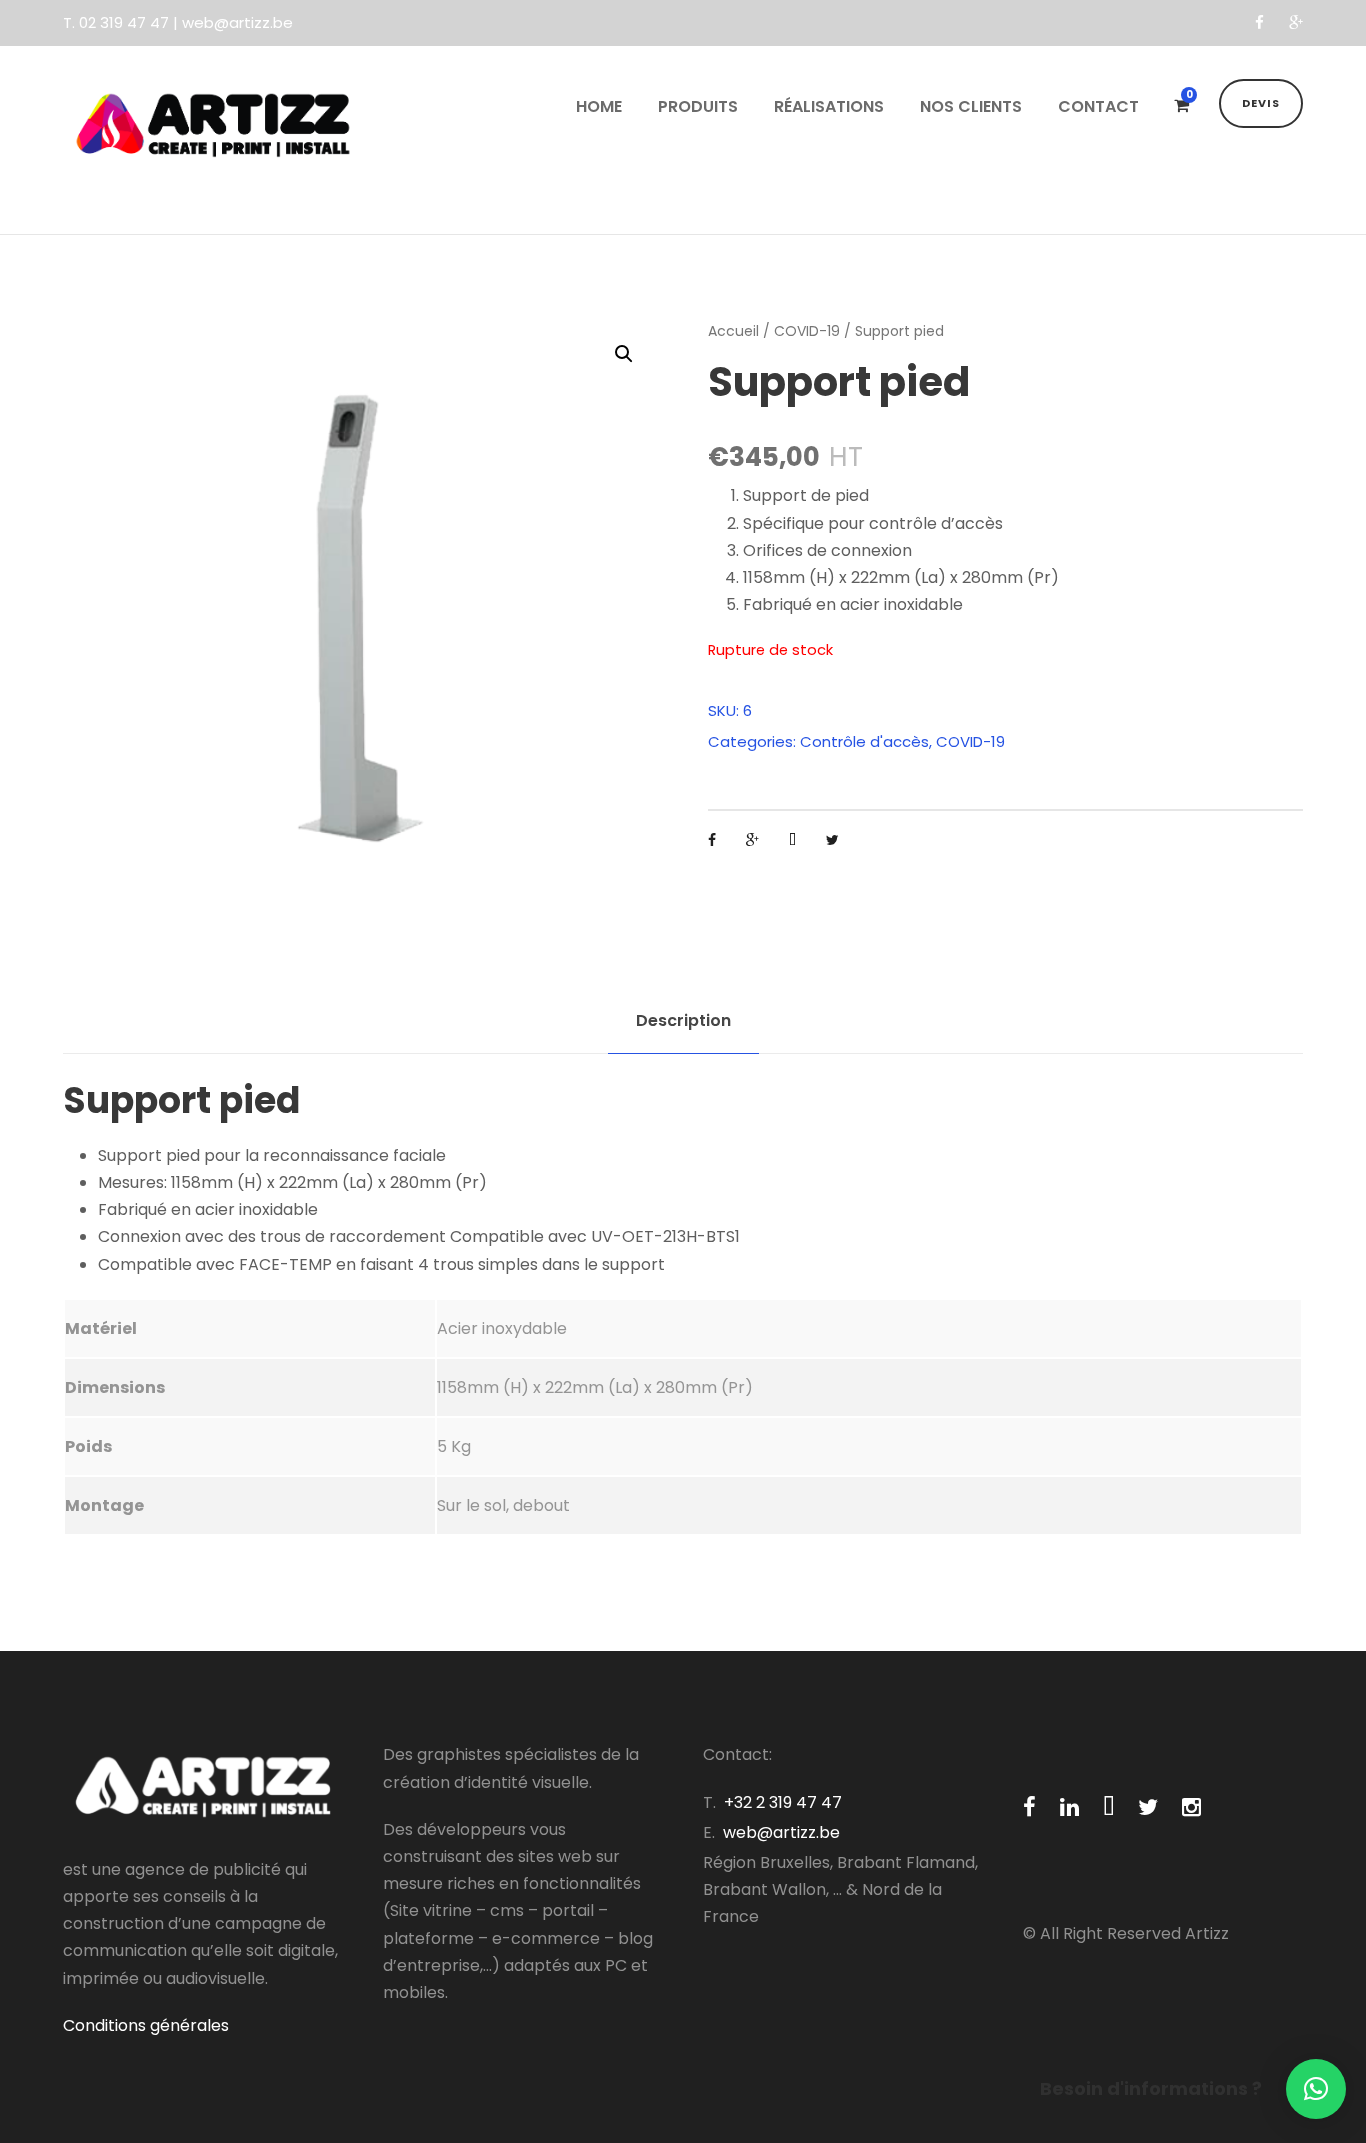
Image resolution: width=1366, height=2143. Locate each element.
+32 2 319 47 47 (783, 1802)
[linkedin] (1069, 1807)
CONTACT (1098, 106)
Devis (1261, 103)
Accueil (733, 331)
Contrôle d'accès (864, 741)
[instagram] (1191, 1807)
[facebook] (1259, 22)
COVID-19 (807, 331)
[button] (1316, 2089)
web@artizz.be (781, 1832)
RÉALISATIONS (829, 106)
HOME (599, 106)
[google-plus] (1296, 22)
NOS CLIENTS (971, 106)
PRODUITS (698, 106)
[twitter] (1148, 1807)
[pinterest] (1108, 1807)
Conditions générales (146, 2025)
